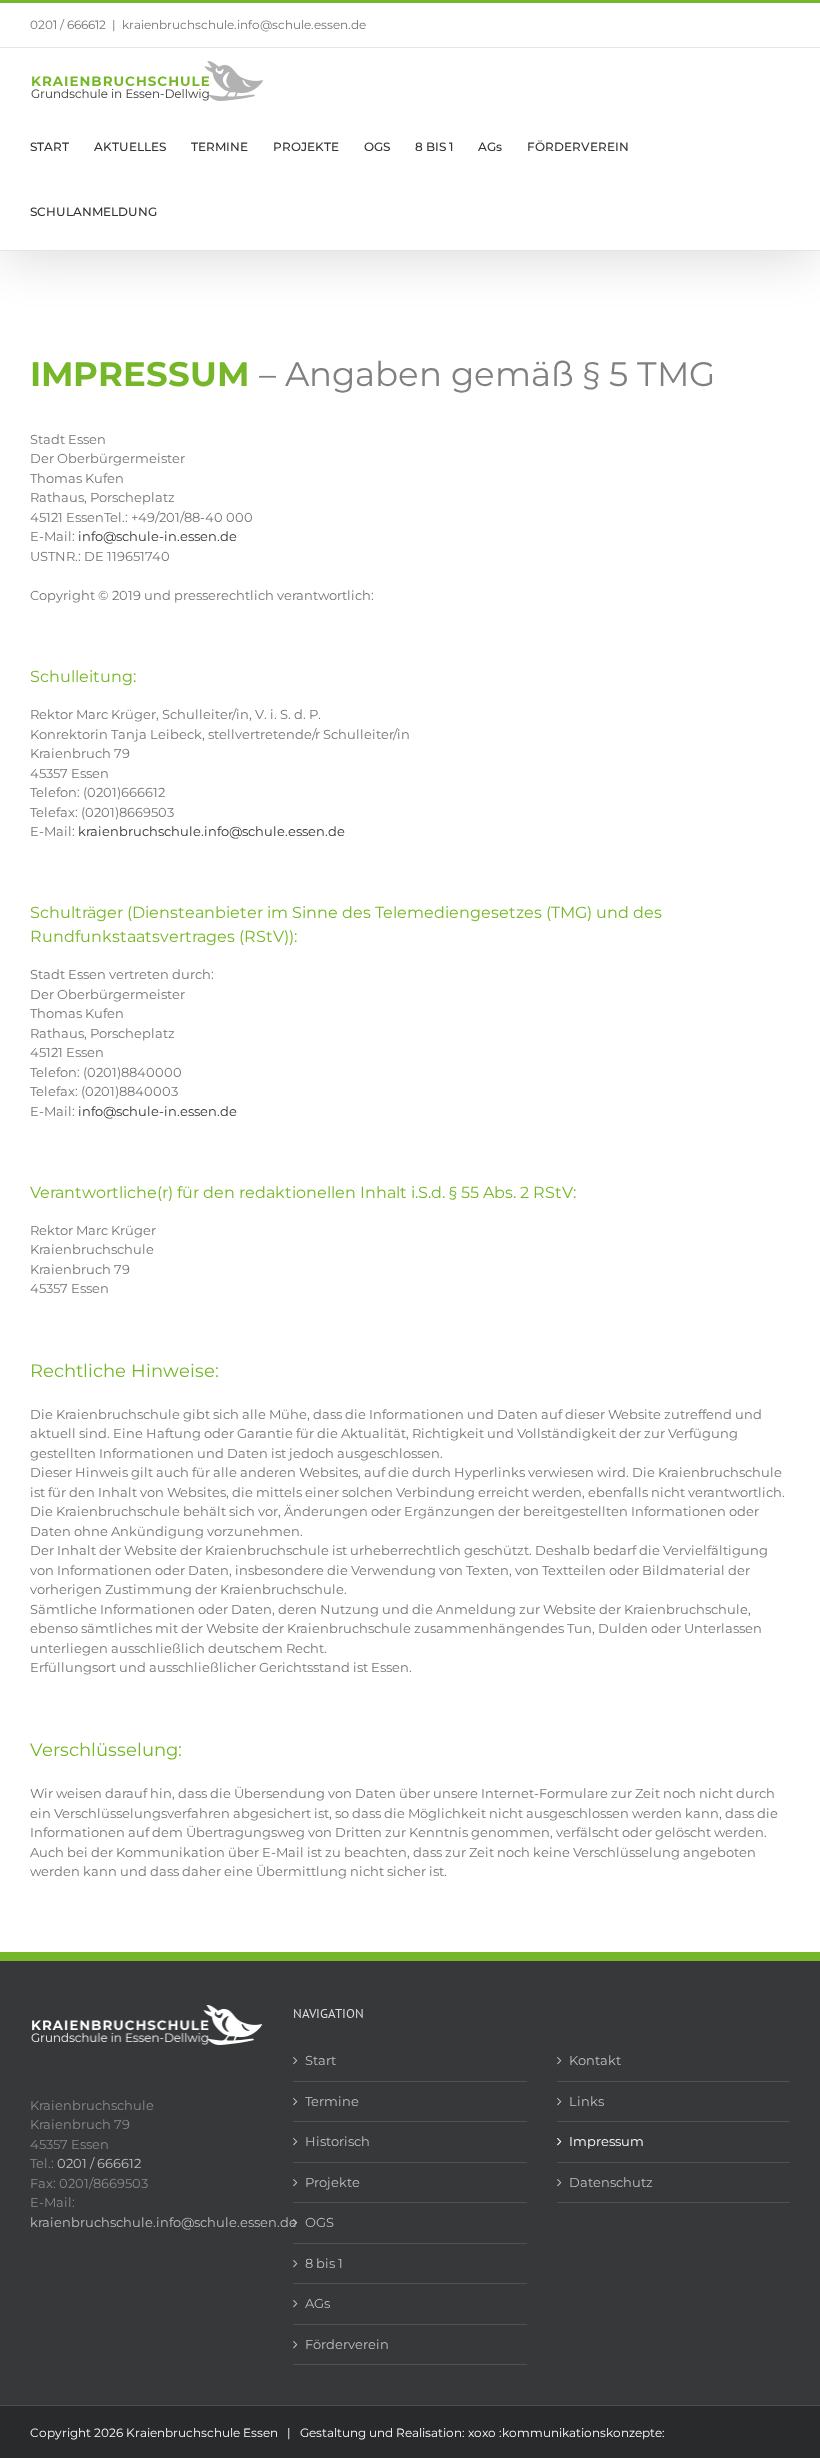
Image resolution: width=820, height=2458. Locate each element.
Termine (332, 2101)
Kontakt (595, 2060)
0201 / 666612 (68, 24)
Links (586, 2101)
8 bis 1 (324, 2263)
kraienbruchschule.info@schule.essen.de (244, 24)
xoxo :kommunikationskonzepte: (566, 2432)
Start (320, 2060)
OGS (319, 2222)
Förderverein (347, 2344)
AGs (317, 2303)
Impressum (606, 2141)
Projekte (332, 2182)
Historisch (337, 2141)
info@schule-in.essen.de (157, 536)
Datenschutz (611, 2182)
